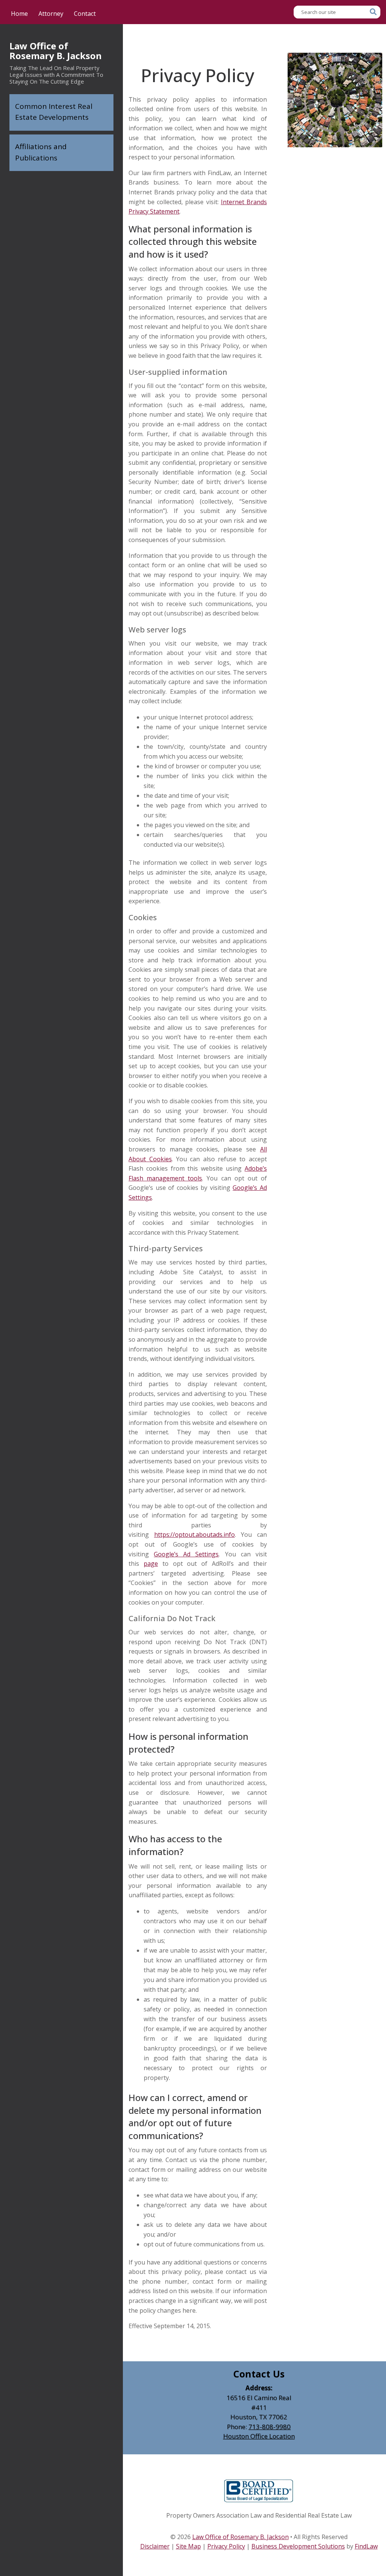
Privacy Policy (226, 2546)
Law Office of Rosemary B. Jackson (56, 51)
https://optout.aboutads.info (195, 1535)
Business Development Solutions (298, 2546)
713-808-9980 (270, 2427)
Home (19, 14)
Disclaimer (155, 2546)
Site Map (188, 2546)
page (151, 1564)
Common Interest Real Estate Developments (54, 112)
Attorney (51, 14)
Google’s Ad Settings (186, 1554)
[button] (378, 2521)
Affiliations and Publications (41, 152)
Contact (85, 14)
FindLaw (366, 2546)
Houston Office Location (259, 2436)
